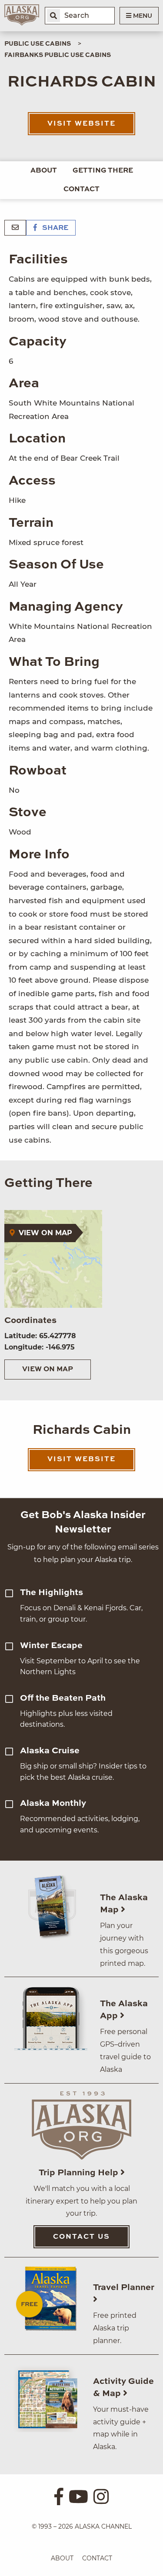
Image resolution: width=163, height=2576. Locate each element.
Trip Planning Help (80, 2173)
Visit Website (81, 124)
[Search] (53, 16)
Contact (81, 189)
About (44, 171)
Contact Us (81, 2237)
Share (54, 228)
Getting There (103, 171)
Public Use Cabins (38, 44)
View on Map (48, 1369)
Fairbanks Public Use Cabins (58, 55)
